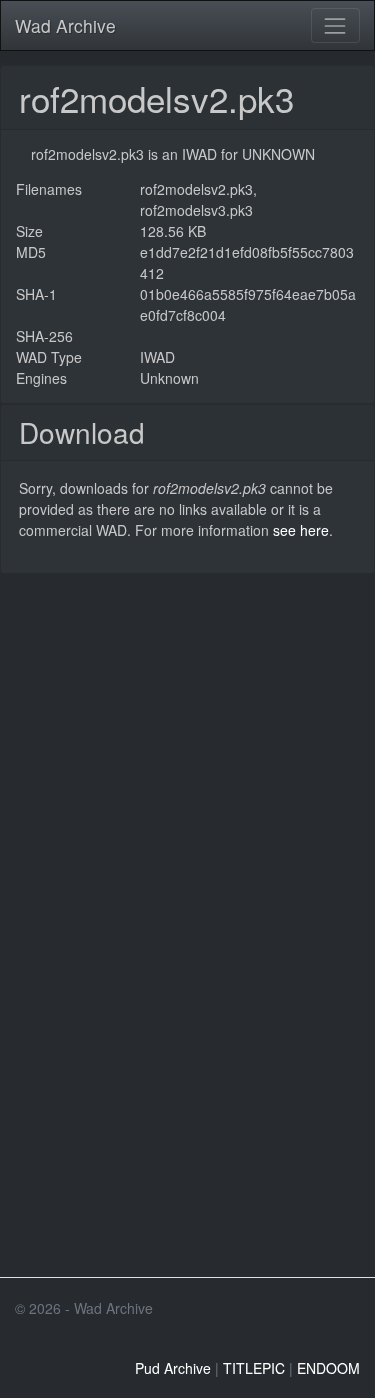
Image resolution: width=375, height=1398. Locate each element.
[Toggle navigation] (335, 25)
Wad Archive (65, 25)
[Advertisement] (187, 761)
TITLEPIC (254, 1368)
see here (301, 530)
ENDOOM (328, 1368)
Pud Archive (173, 1368)
